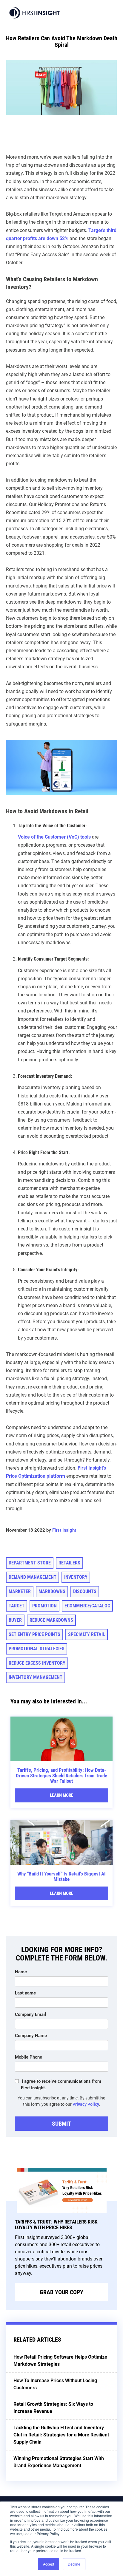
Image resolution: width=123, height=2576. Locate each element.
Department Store (30, 1563)
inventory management (36, 1677)
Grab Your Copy (61, 2292)
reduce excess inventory (37, 1663)
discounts (85, 1591)
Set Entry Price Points (34, 1634)
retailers (69, 1563)
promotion (44, 1606)
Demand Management (33, 1577)
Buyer (15, 1620)
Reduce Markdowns (51, 1620)
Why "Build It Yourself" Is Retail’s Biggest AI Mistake (61, 1877)
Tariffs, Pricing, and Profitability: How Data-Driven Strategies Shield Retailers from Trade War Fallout (61, 1775)
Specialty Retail (87, 1634)
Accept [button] (49, 2564)
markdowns (52, 1591)
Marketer (20, 1591)
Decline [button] (74, 2564)
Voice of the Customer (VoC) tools (54, 837)
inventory (76, 1577)
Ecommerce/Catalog (87, 1606)
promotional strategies (37, 1649)
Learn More (61, 1795)
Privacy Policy (86, 2104)
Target (17, 1606)
